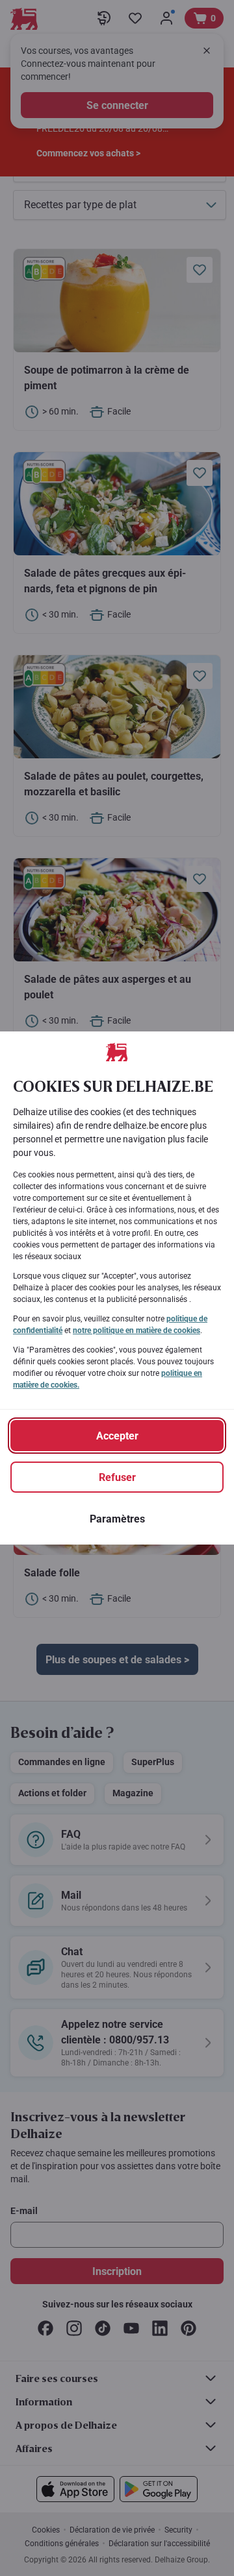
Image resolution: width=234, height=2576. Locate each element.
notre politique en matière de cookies (136, 1330)
